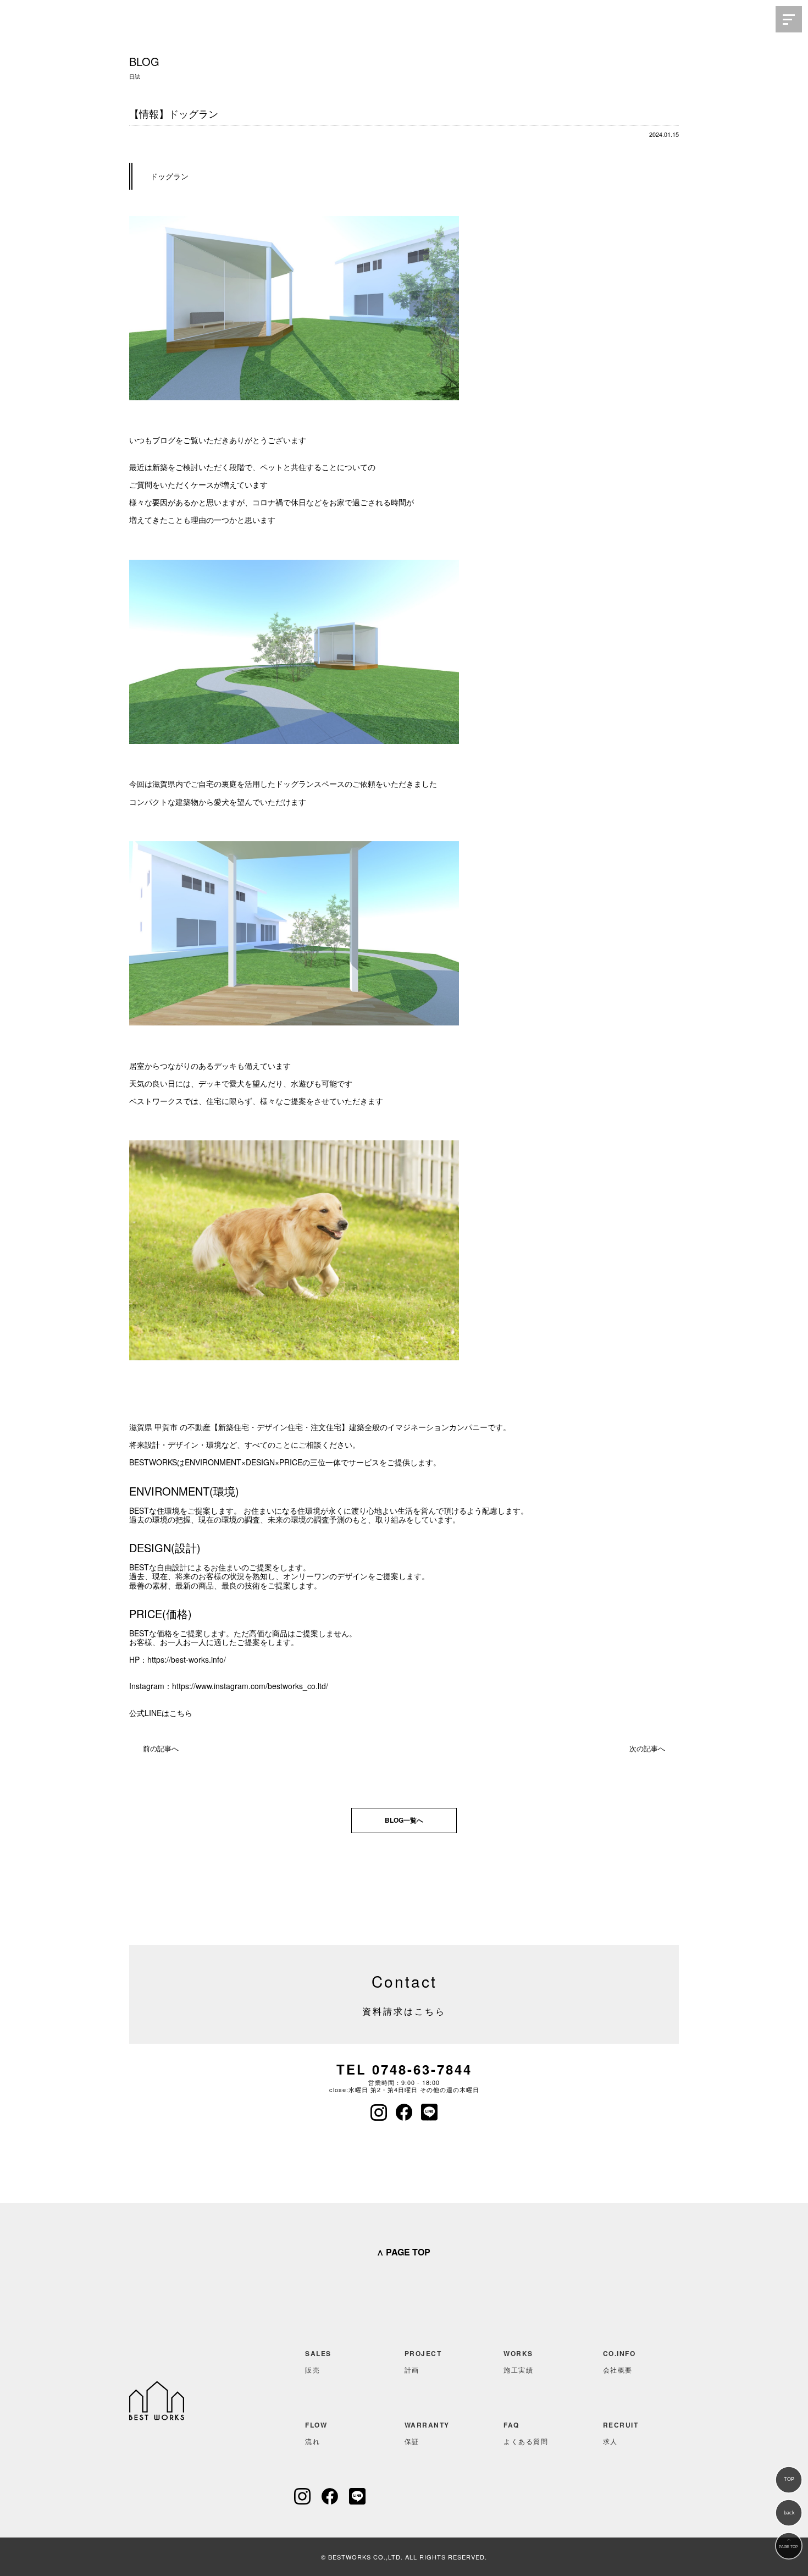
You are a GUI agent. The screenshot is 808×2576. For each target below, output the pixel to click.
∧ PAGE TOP (403, 2252)
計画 (423, 2361)
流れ (316, 2433)
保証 (427, 2433)
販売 (318, 2361)
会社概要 (619, 2361)
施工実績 (518, 2361)
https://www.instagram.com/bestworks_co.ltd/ (250, 1686)
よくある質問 (526, 2433)
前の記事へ (161, 1748)
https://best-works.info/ (187, 1659)
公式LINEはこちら (161, 1713)
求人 (621, 2433)
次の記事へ (647, 1748)
